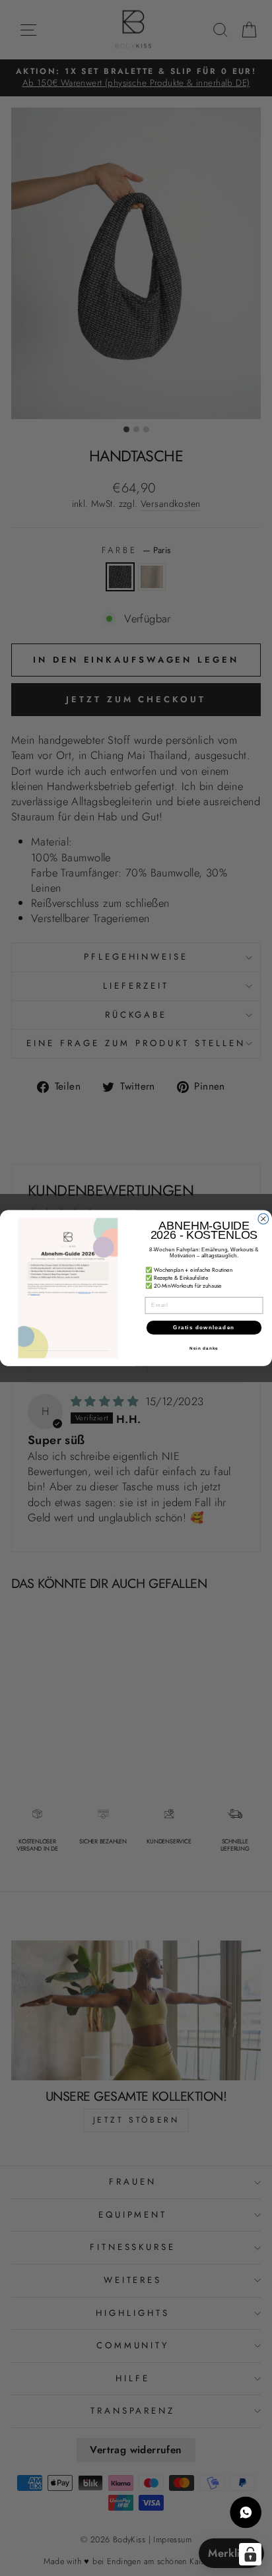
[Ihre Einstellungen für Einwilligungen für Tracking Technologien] (250, 2554)
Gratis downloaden (204, 1328)
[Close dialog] (263, 1219)
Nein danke (204, 1349)
